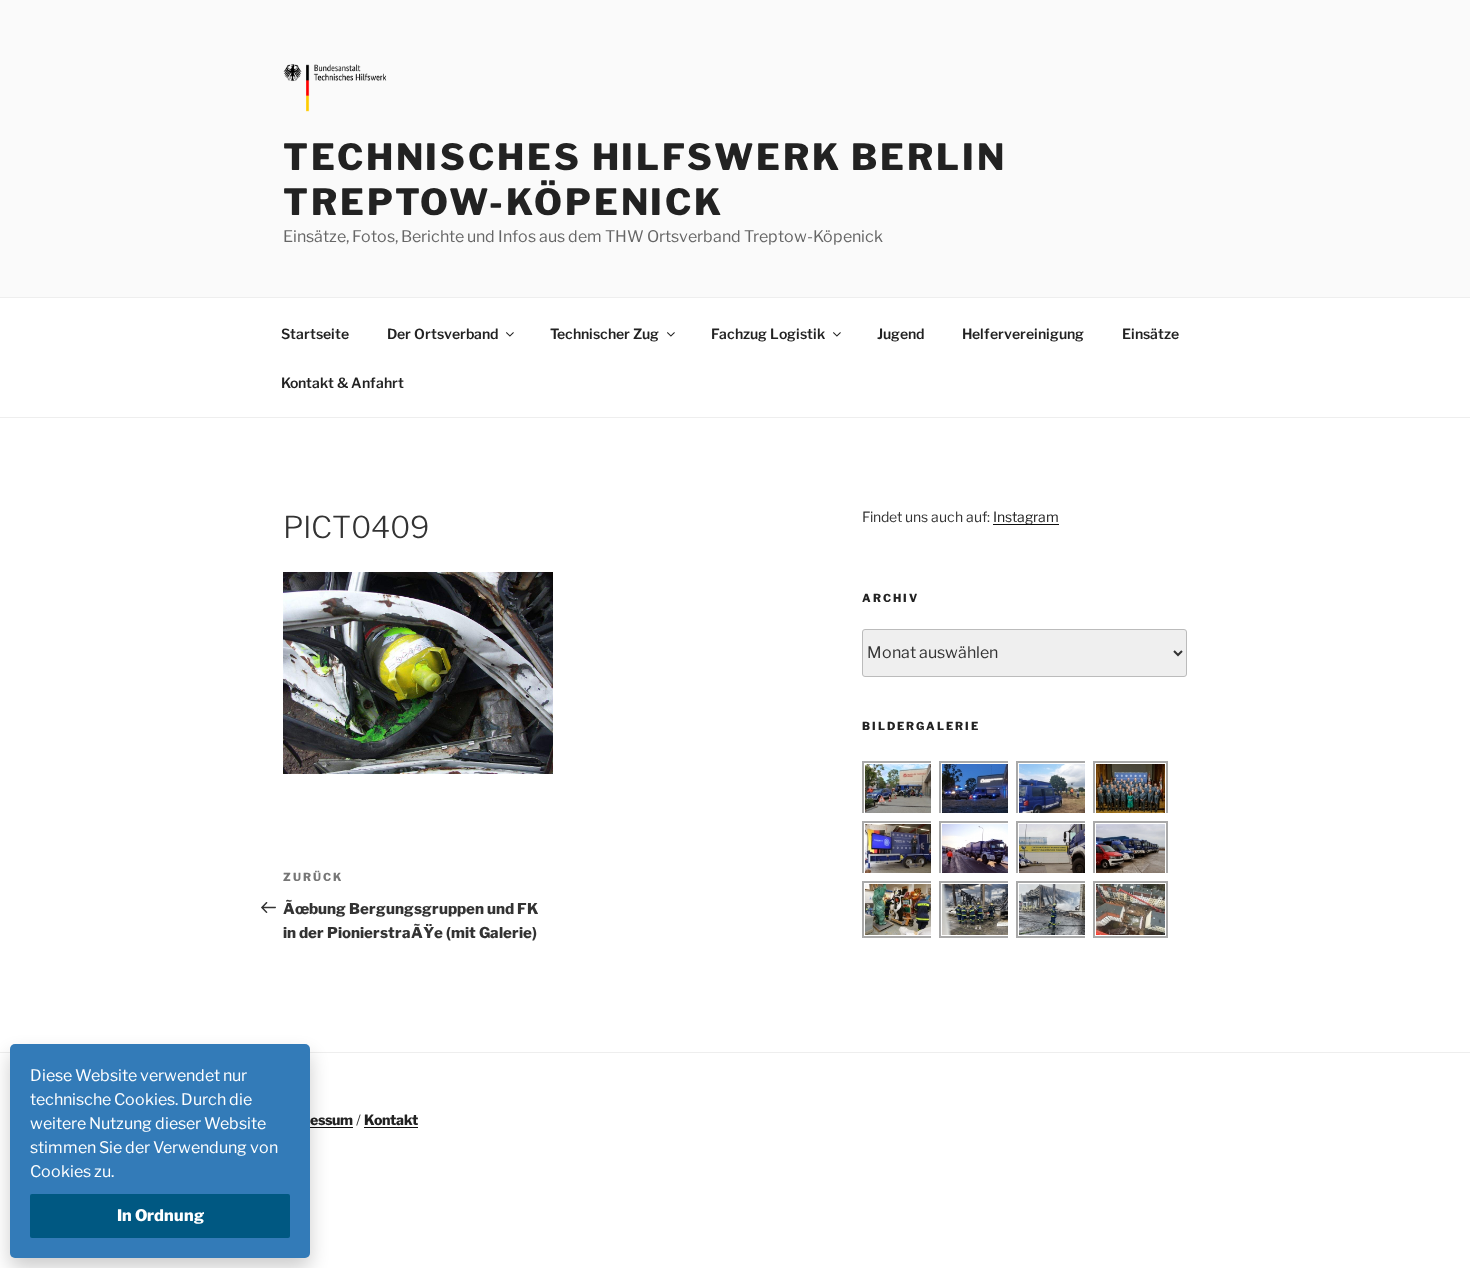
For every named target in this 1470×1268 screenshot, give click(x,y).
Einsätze (1150, 333)
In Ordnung (160, 1215)
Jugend (900, 333)
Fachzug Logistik (768, 333)
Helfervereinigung (1023, 333)
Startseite (315, 333)
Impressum (315, 1119)
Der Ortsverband (442, 333)
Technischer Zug (604, 333)
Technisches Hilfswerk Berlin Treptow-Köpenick (645, 179)
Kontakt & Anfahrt (342, 382)
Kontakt (391, 1119)
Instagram (1026, 516)
